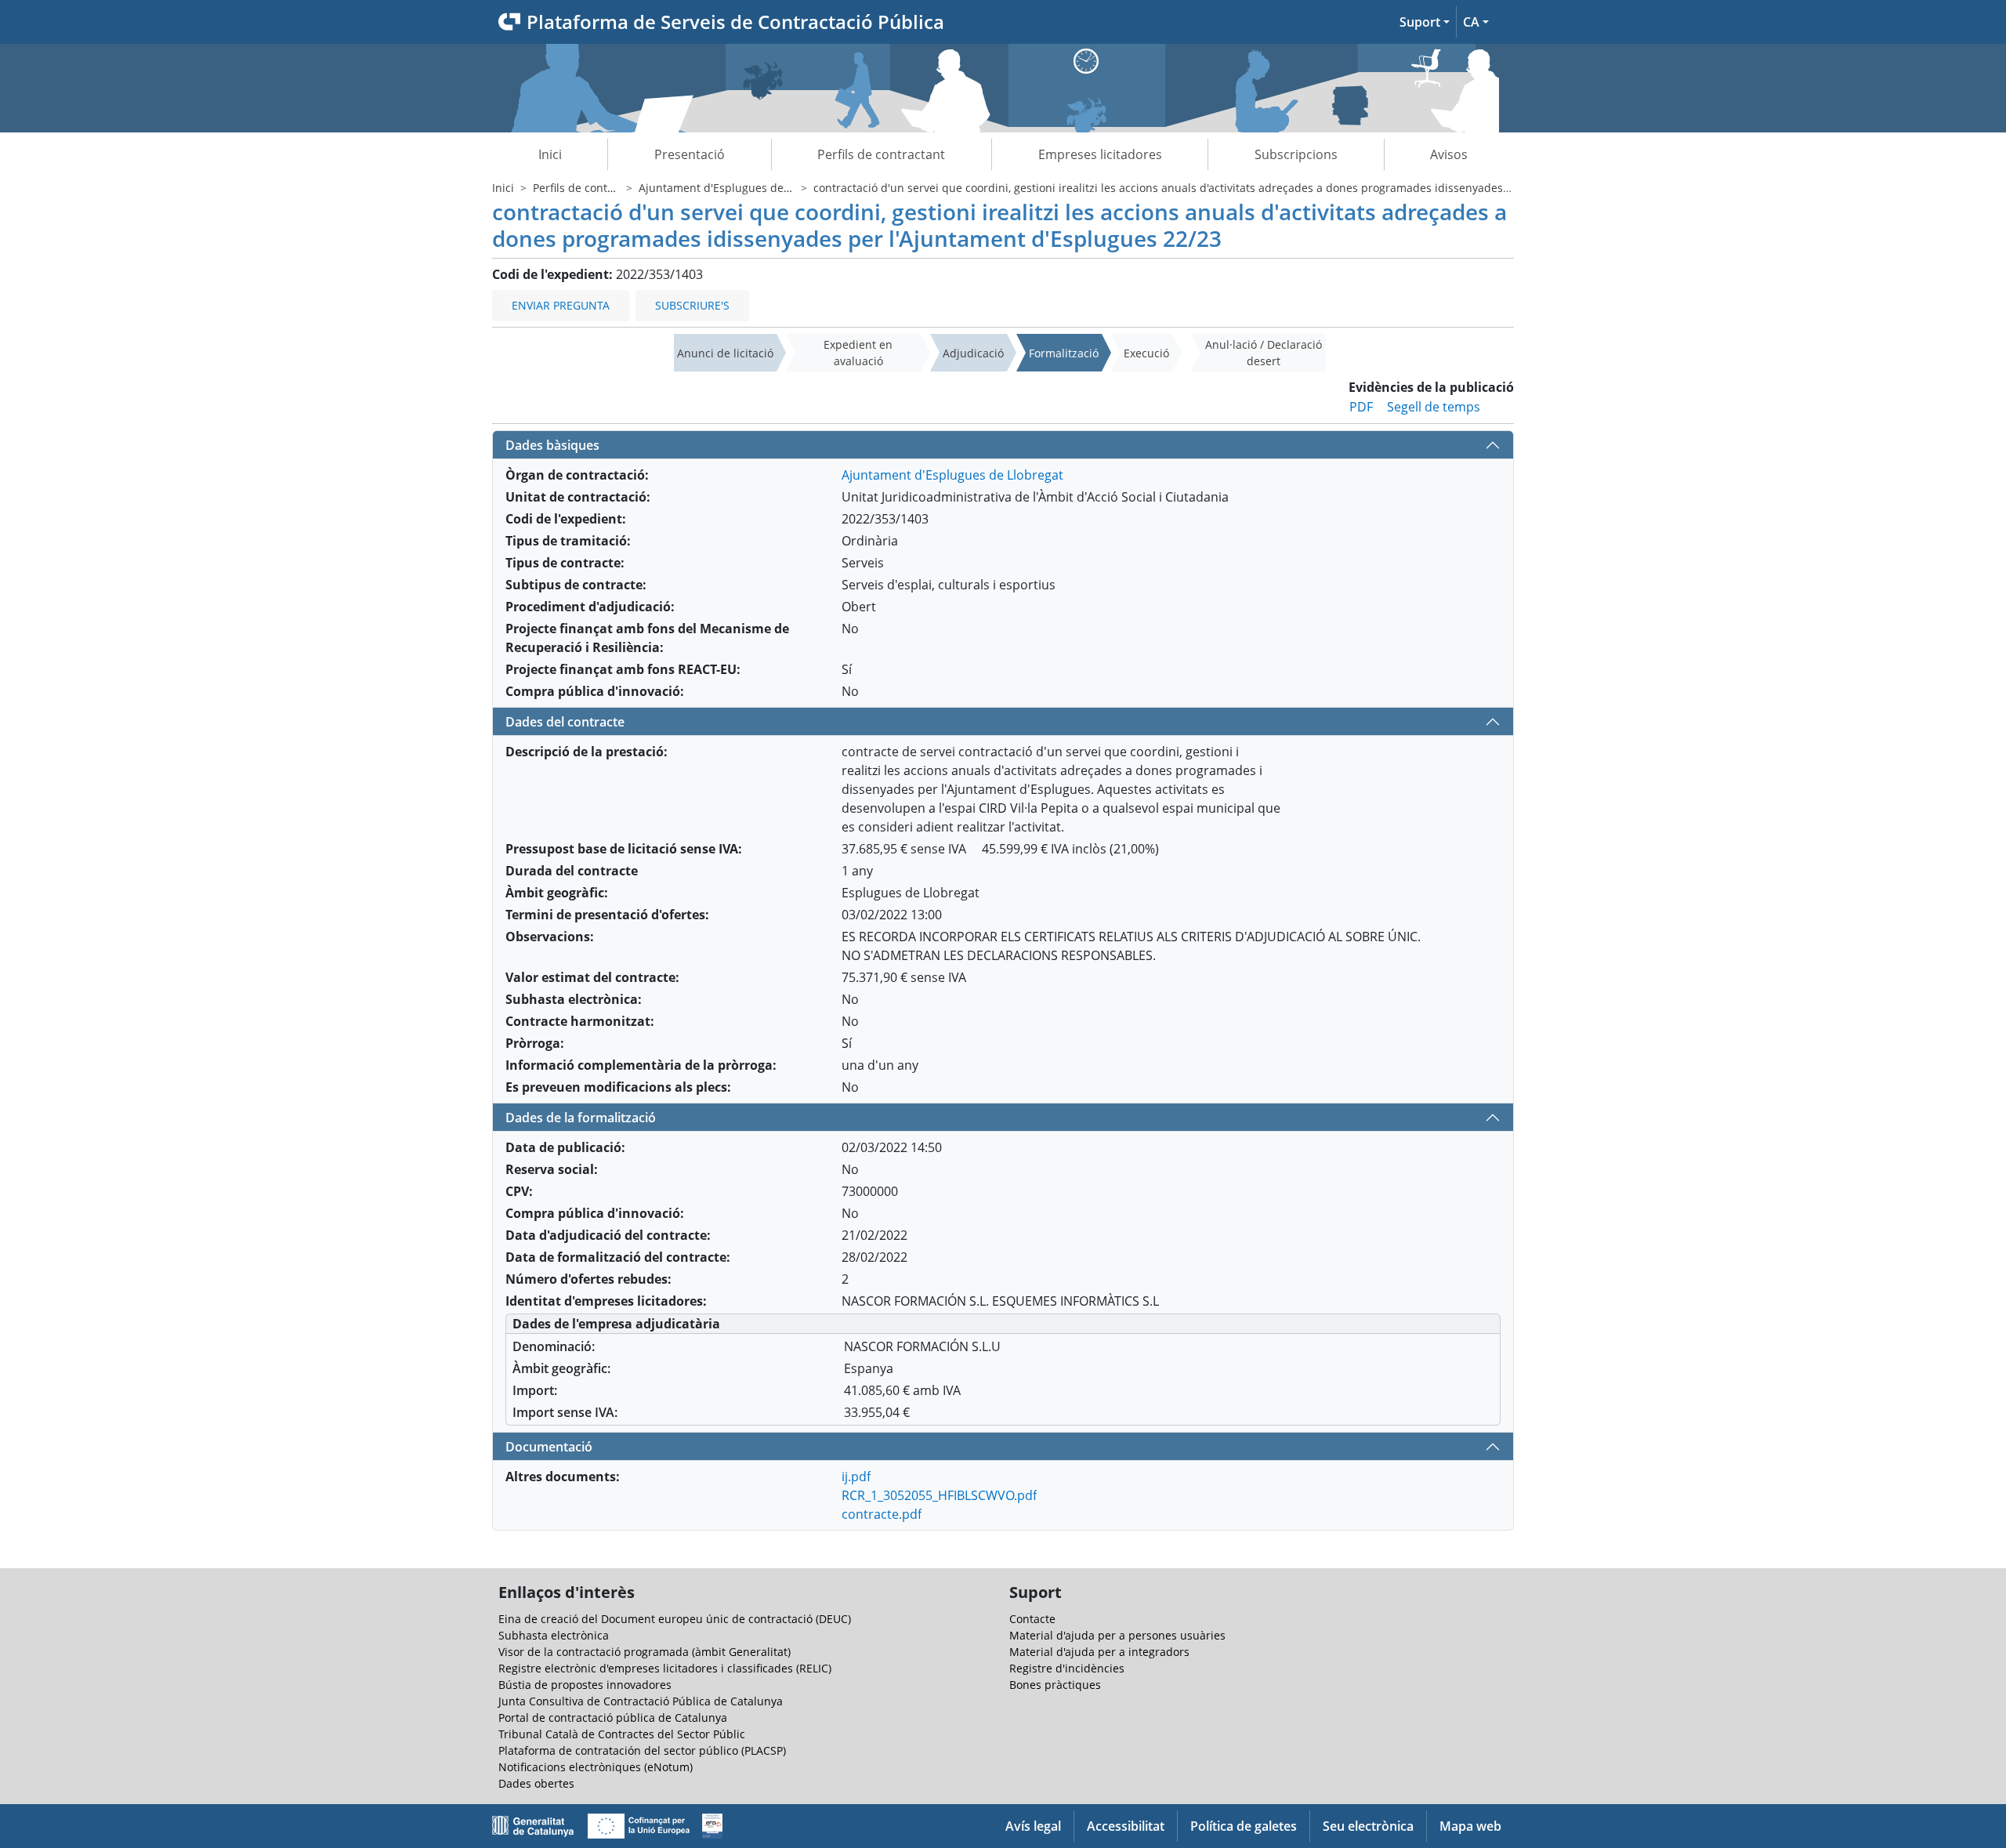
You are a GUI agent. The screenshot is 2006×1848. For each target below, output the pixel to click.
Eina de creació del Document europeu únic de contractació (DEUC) (675, 1619)
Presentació (690, 154)
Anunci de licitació (725, 353)
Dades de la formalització (581, 1118)
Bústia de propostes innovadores (585, 1685)
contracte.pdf (882, 1514)
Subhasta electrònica (554, 1635)
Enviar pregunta (561, 305)
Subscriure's (692, 305)
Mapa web (1470, 1826)
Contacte (1032, 1619)
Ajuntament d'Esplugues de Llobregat (737, 188)
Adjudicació (973, 353)
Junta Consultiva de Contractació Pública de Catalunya (641, 1701)
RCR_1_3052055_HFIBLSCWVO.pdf (939, 1495)
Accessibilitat (1126, 1826)
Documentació (549, 1447)
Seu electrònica (1368, 1826)
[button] (1425, 22)
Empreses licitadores (1100, 154)
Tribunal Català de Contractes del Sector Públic (622, 1734)
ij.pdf (856, 1477)
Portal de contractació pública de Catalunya (613, 1718)
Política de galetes (1244, 1826)
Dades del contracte (565, 722)
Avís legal (1033, 1826)
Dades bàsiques (552, 445)
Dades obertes (536, 1783)
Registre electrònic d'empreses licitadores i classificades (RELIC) (665, 1668)
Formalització (1064, 353)
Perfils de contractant (881, 154)
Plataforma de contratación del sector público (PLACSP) (642, 1750)
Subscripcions (1296, 154)
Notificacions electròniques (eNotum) (596, 1767)
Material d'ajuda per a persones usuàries (1117, 1635)
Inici (550, 154)
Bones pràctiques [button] (1055, 1685)
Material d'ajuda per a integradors (1099, 1652)
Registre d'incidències (1067, 1668)
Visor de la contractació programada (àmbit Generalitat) (645, 1652)
